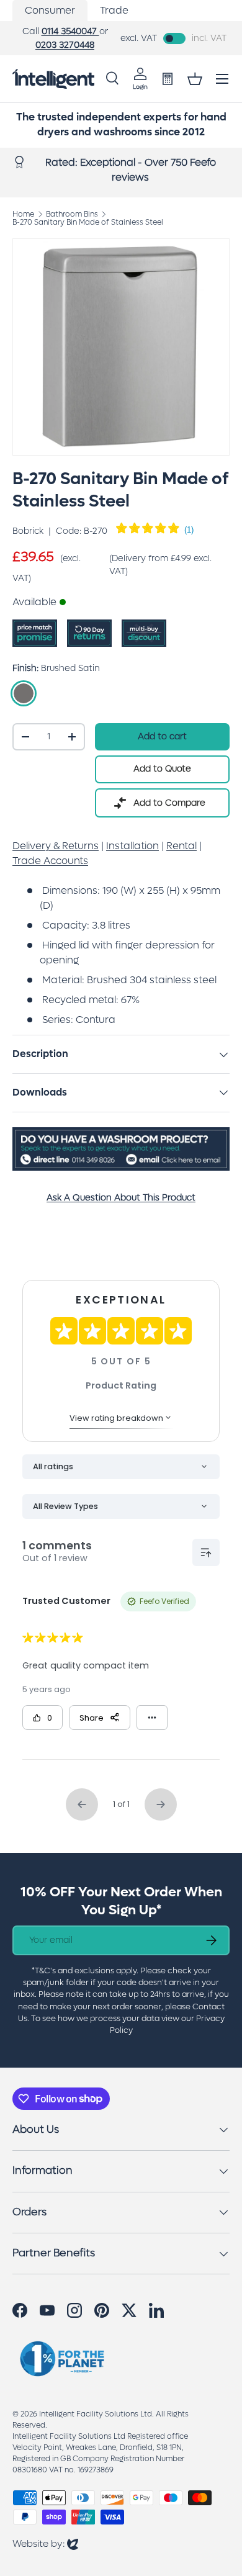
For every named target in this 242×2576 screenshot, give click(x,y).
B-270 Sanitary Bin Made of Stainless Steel (88, 222)
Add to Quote (162, 769)
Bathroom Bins (72, 214)
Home (23, 214)
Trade (114, 10)
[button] (195, 79)
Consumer (50, 10)
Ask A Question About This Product (121, 1198)
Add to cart (162, 736)
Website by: (45, 2543)
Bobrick (28, 531)
